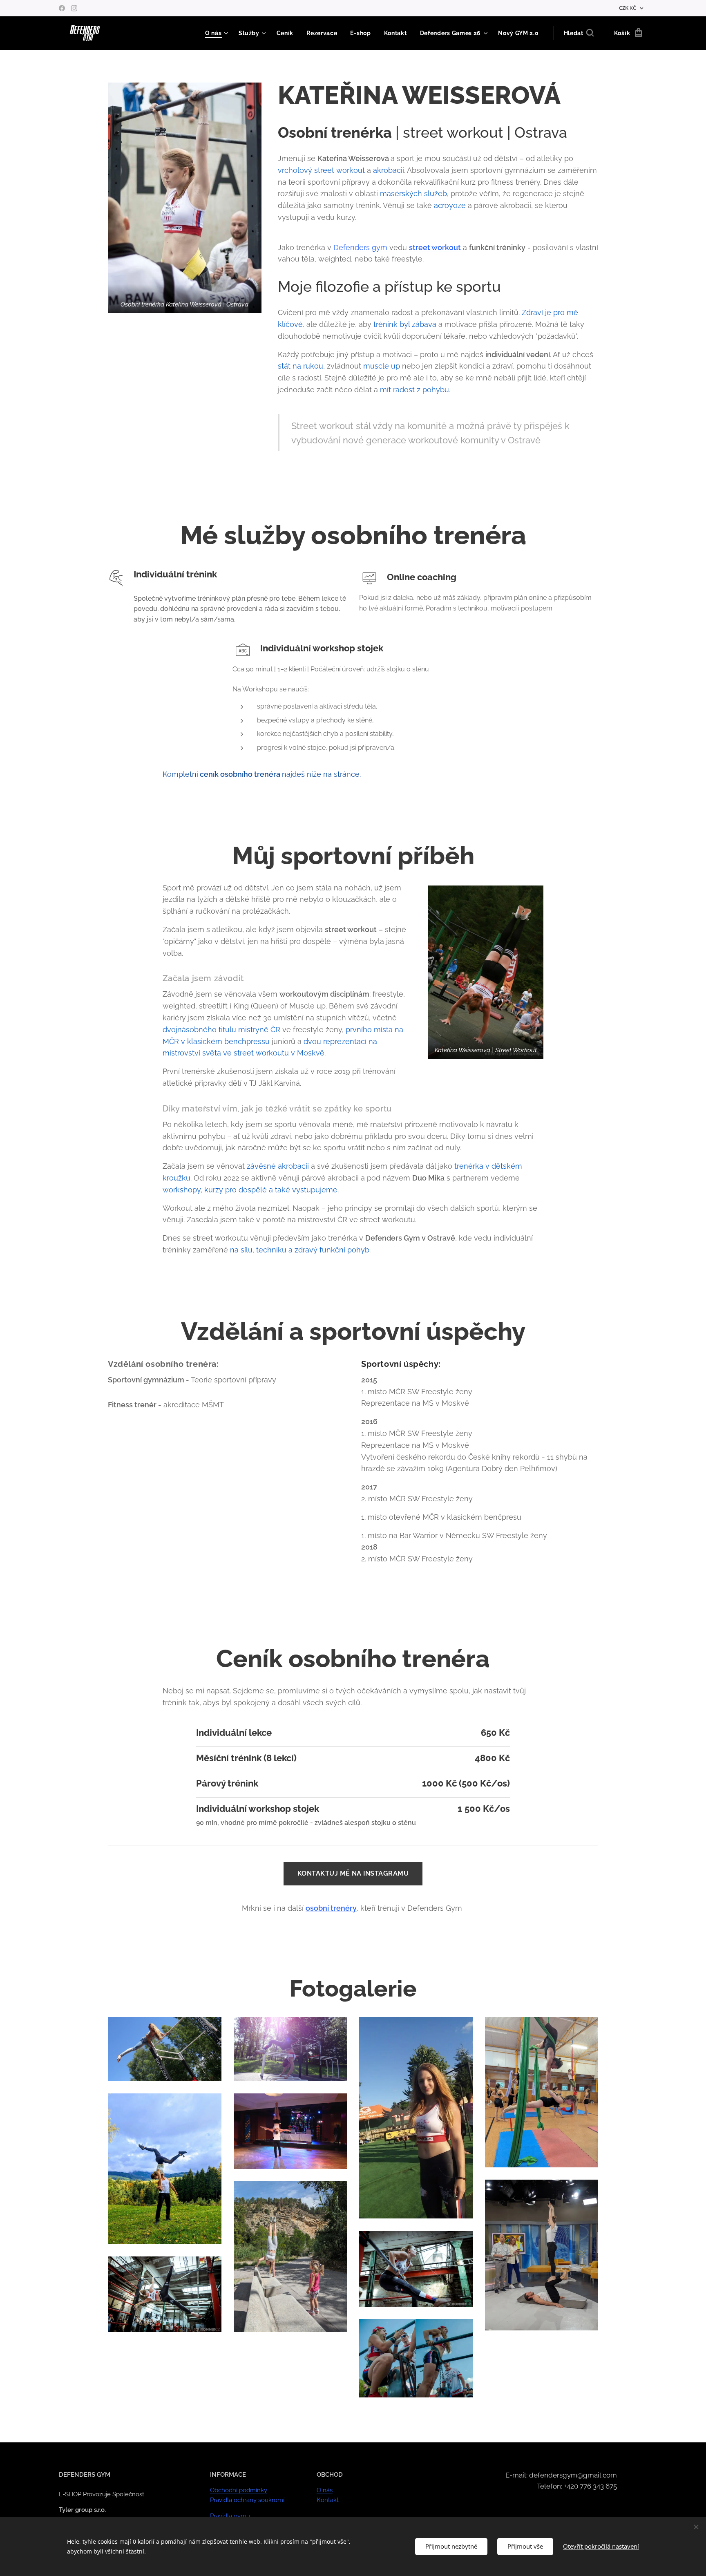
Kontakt (328, 2500)
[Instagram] (74, 8)
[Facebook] (62, 8)
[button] (579, 33)
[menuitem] (218, 33)
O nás (325, 2490)
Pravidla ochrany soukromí (247, 2500)
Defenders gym (360, 247)
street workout (435, 247)
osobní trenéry (331, 1908)
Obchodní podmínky (239, 2490)
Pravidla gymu (230, 2516)
